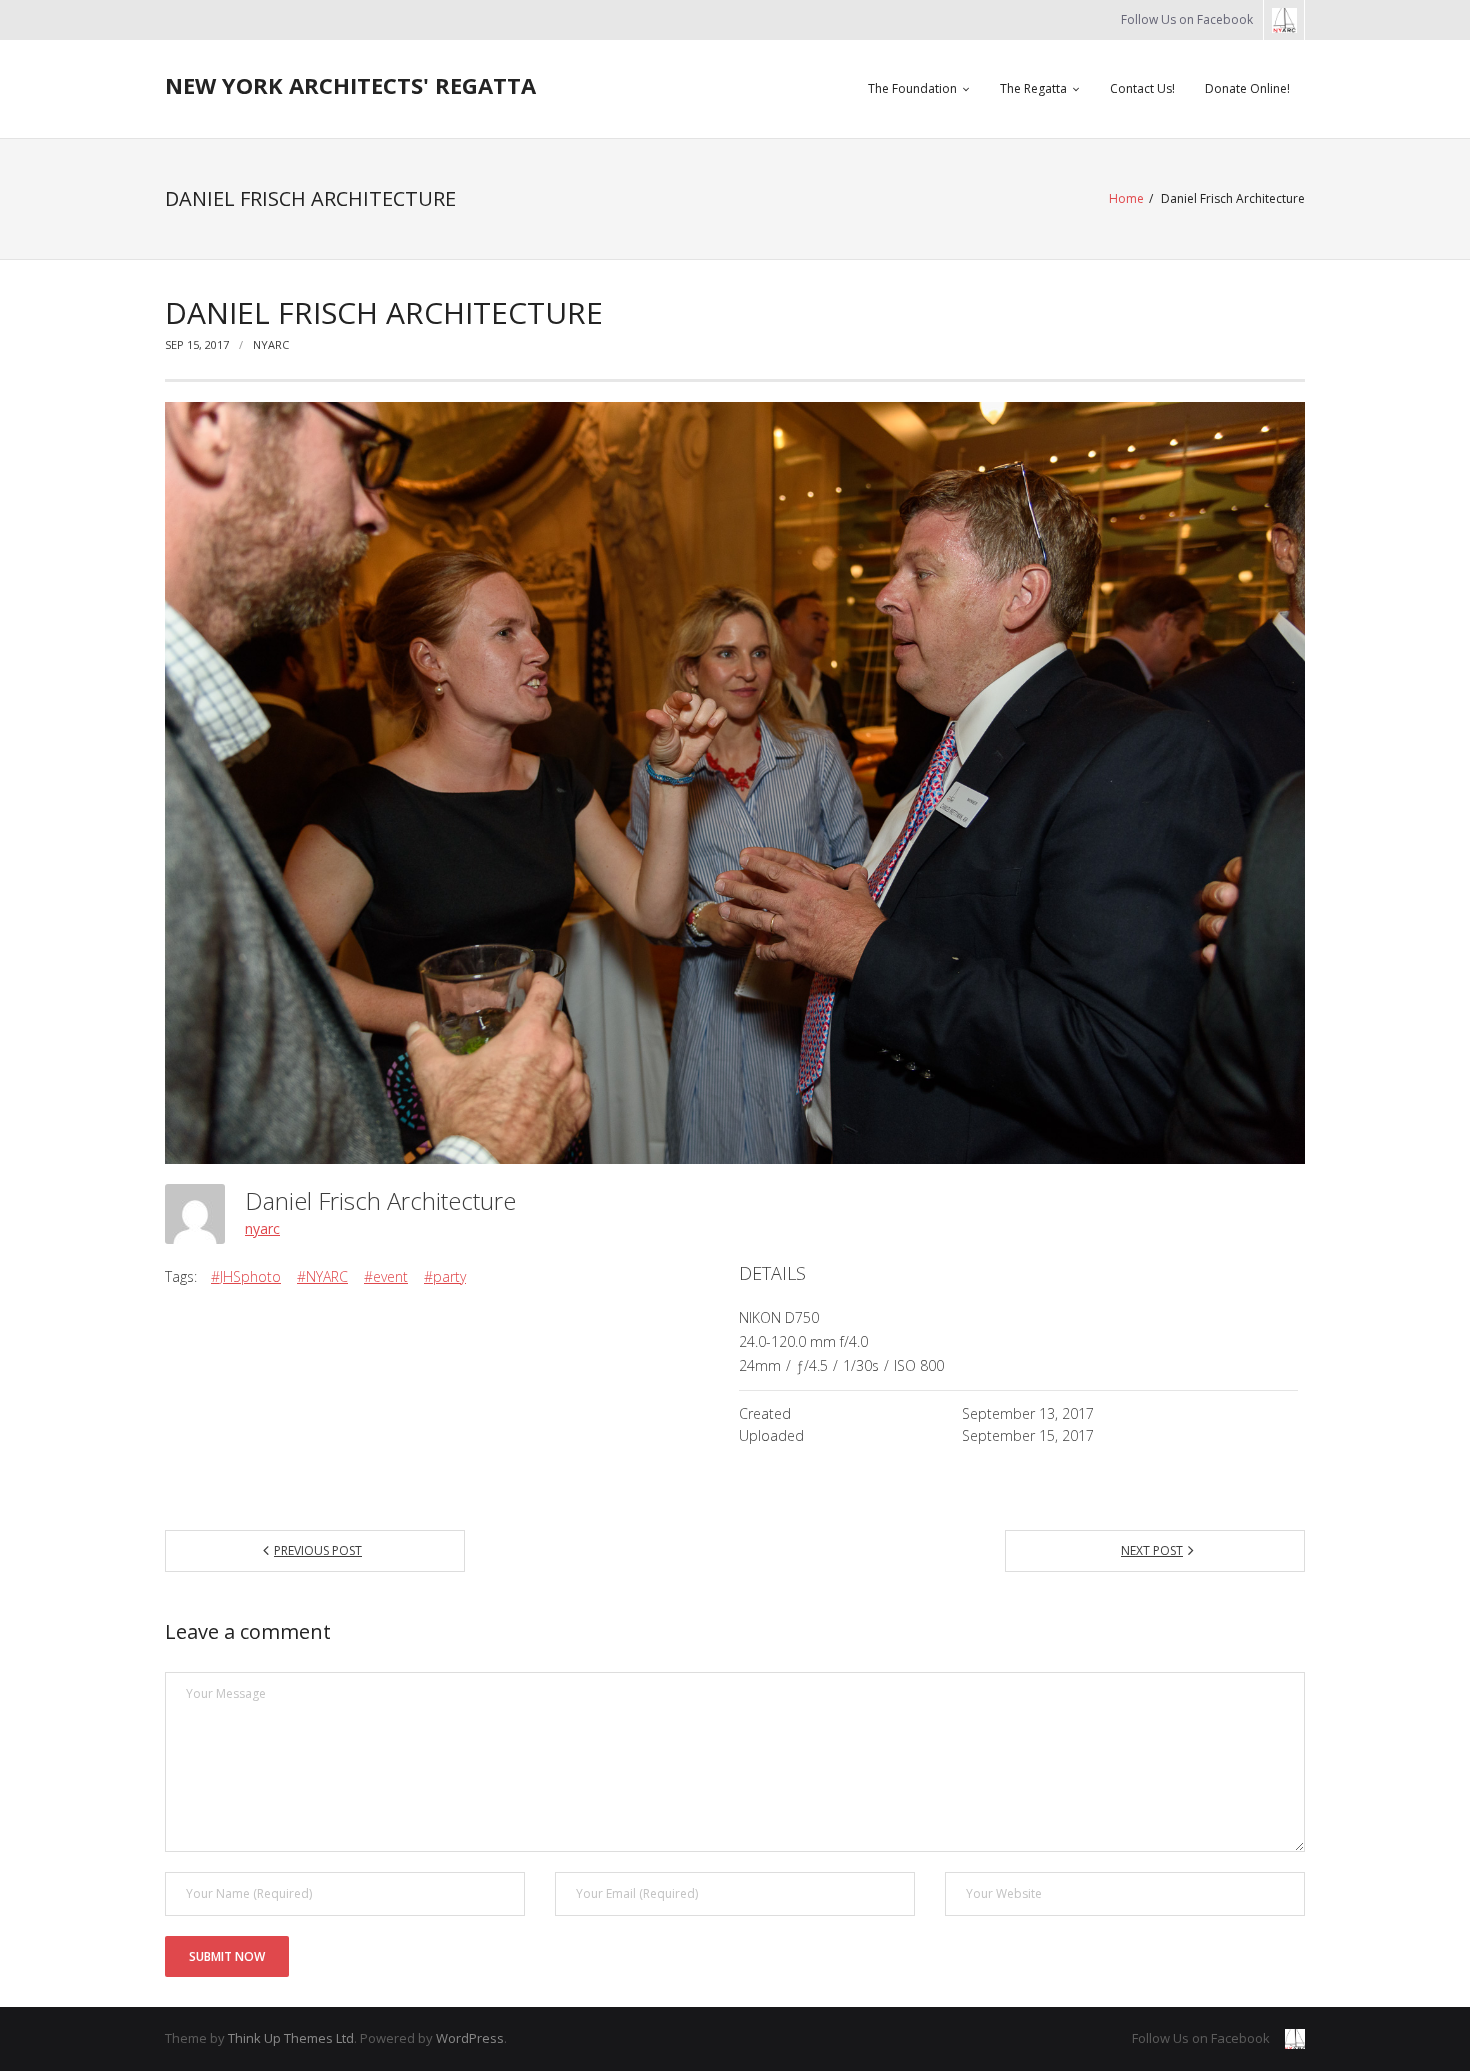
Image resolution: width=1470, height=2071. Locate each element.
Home (1126, 198)
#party (445, 1276)
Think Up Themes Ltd (291, 2038)
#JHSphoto (246, 1276)
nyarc (271, 344)
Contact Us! (1142, 88)
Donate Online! (1247, 88)
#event (386, 1276)
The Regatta (1033, 88)
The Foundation (912, 88)
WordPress (470, 2038)
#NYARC (322, 1276)
